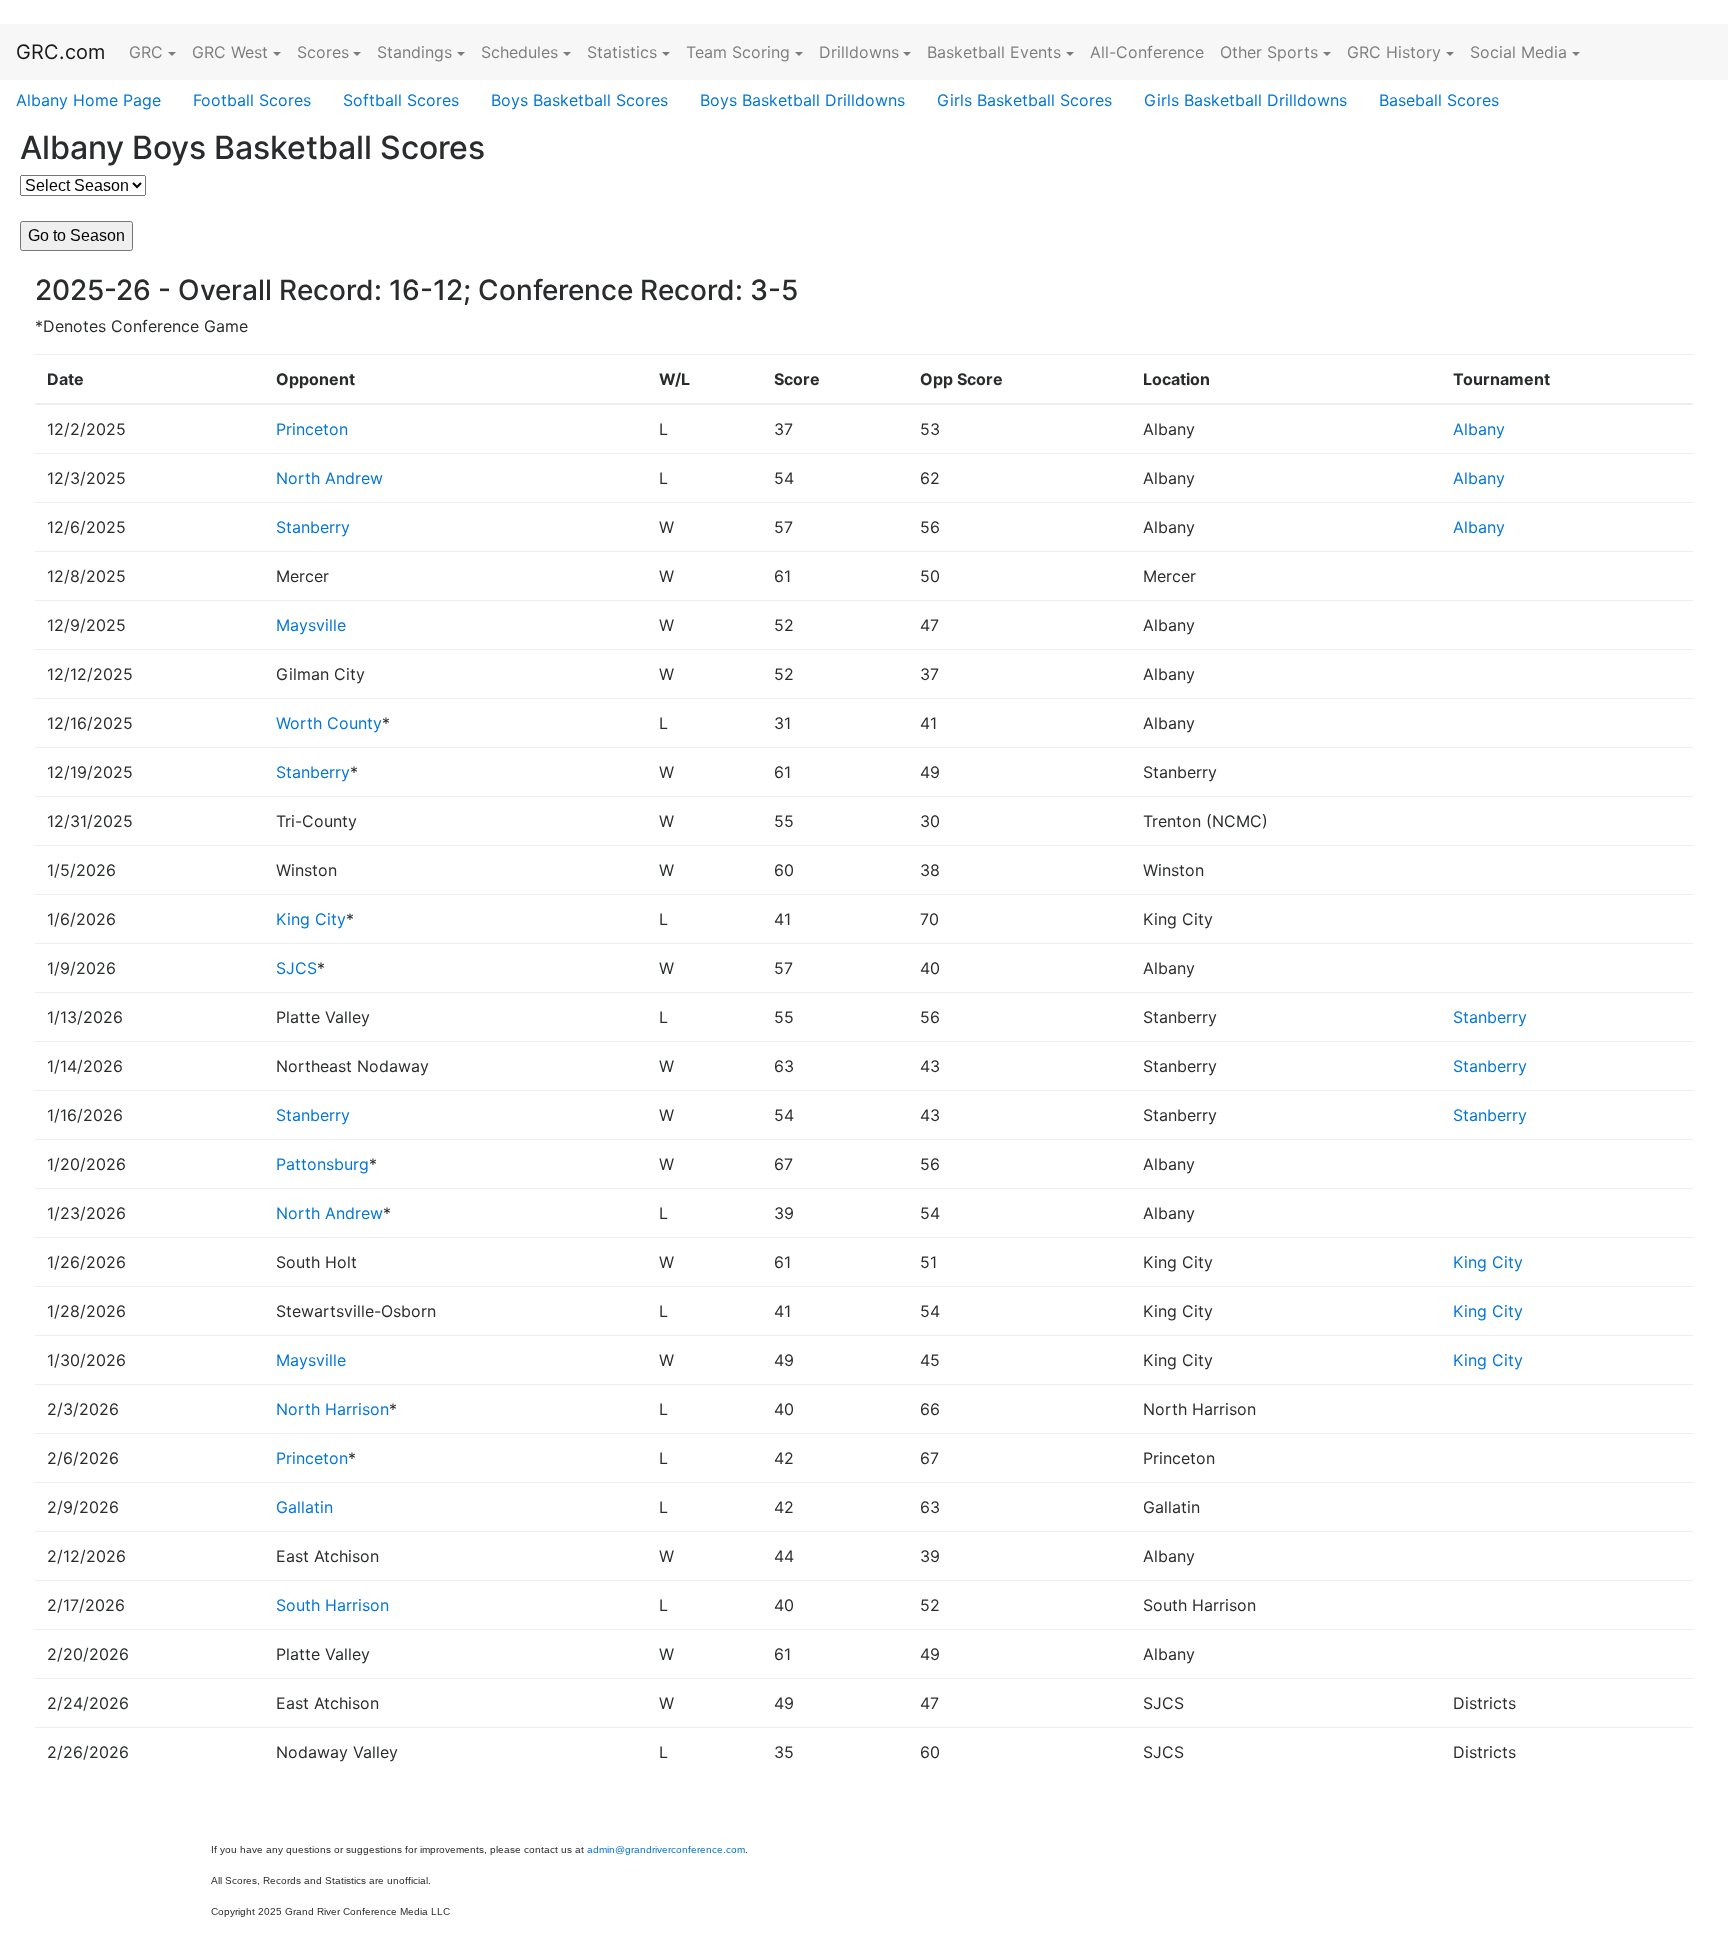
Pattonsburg (322, 1164)
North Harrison (332, 1409)
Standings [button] (414, 52)
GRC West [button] (230, 52)
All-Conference (1147, 52)
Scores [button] (323, 52)
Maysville (311, 625)
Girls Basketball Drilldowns (1245, 100)
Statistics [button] (622, 52)
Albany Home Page (88, 100)
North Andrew (329, 478)
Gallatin (304, 1507)
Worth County (329, 723)
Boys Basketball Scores (579, 100)
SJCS (296, 968)
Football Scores (252, 100)
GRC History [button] (1394, 52)
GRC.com (60, 52)
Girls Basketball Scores (1024, 100)
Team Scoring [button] (738, 52)
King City (311, 919)
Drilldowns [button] (859, 52)
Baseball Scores (1439, 100)
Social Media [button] (1518, 52)
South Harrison (332, 1605)
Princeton (312, 429)
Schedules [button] (519, 52)
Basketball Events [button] (994, 52)
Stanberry (313, 527)
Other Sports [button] (1269, 52)
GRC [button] (146, 52)
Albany (1479, 429)
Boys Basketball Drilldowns (802, 100)
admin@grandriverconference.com (666, 1849)
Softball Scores (401, 100)
